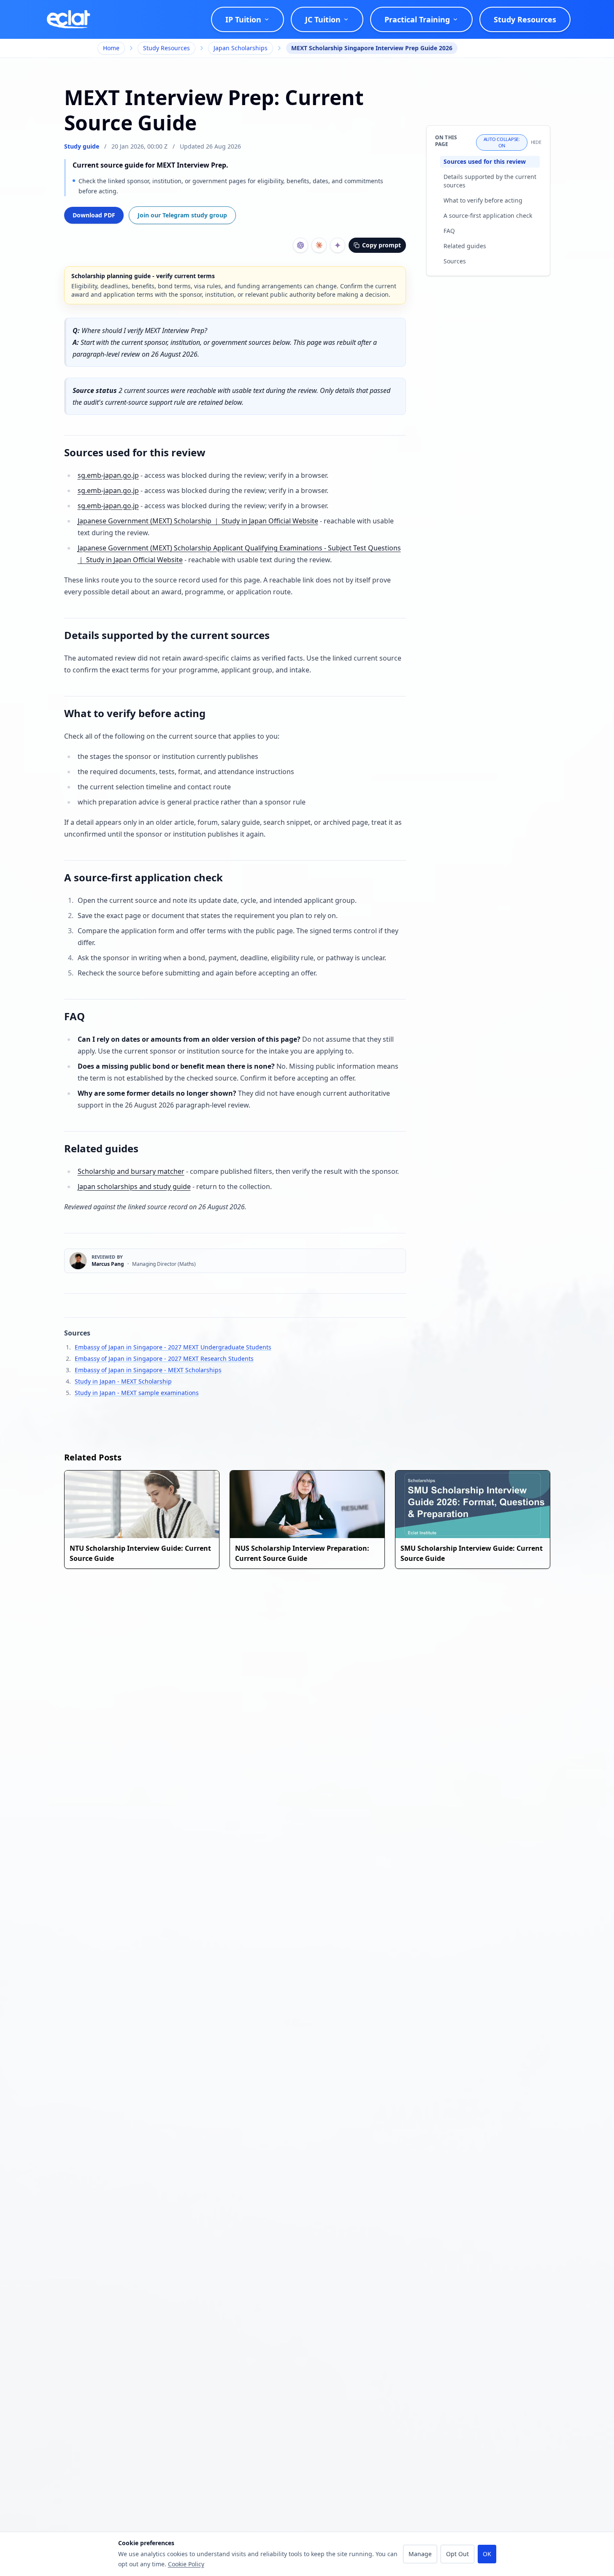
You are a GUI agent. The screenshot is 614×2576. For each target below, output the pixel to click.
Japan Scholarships (241, 48)
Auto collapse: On (502, 142)
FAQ (449, 231)
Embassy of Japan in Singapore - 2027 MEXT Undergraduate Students (173, 1347)
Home (111, 48)
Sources (455, 261)
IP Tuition (243, 19)
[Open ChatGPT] (300, 245)
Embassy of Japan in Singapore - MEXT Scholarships (148, 1370)
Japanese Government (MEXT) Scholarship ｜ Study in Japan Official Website (198, 521)
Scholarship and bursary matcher (131, 1171)
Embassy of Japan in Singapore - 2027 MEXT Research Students (164, 1358)
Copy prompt (381, 245)
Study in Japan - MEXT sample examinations (137, 1393)
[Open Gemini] (338, 245)
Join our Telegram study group (182, 215)
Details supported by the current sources (490, 181)
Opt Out (457, 2554)
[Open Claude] (319, 245)
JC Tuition (323, 19)
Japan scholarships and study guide (134, 1186)
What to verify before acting (483, 200)
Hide (536, 142)
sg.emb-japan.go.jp (108, 475)
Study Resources (525, 19)
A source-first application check (488, 215)
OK (487, 2554)
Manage (420, 2554)
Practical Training (417, 19)
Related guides (465, 246)
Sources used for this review (485, 161)
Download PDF (94, 215)
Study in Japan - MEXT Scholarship (123, 1381)
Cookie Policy (186, 2564)
